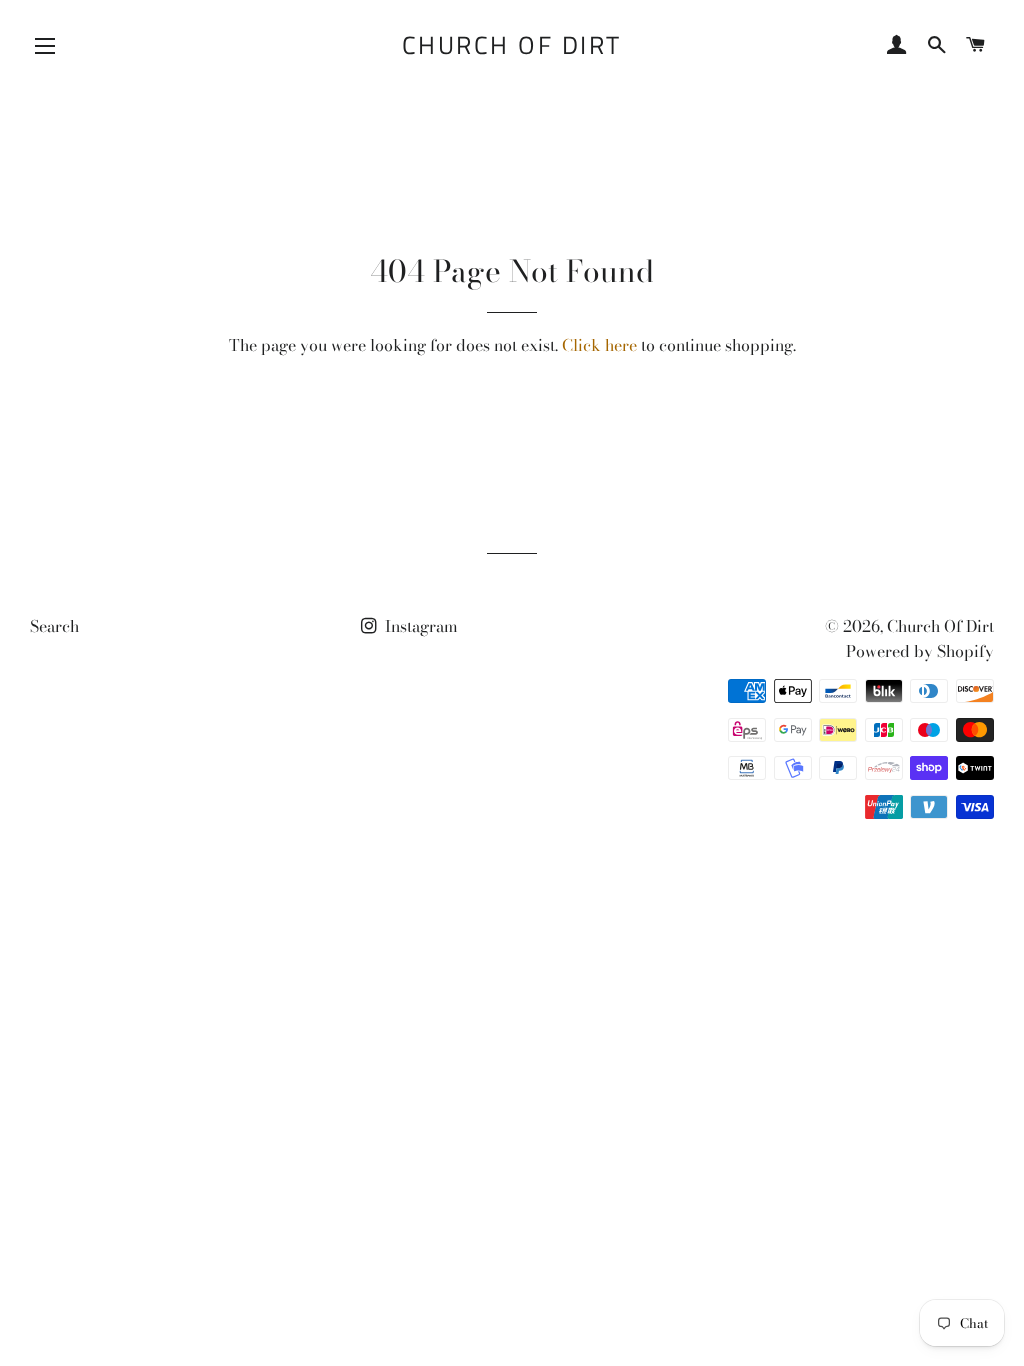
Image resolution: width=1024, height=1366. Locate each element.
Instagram (419, 626)
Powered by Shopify (920, 651)
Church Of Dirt (512, 45)
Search (54, 626)
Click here (599, 345)
